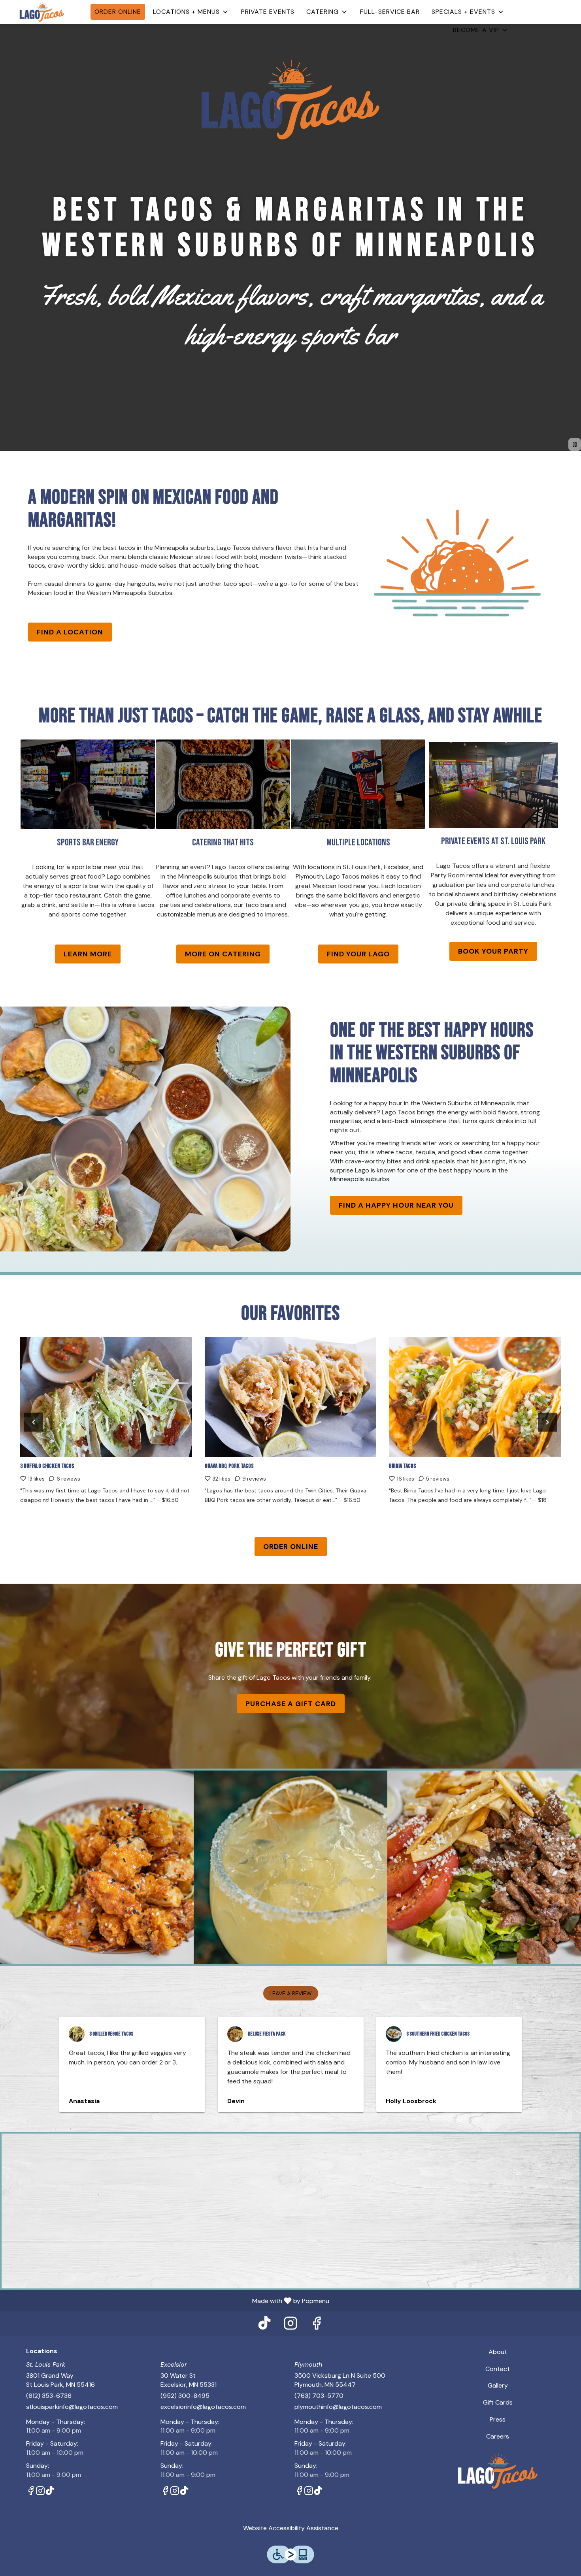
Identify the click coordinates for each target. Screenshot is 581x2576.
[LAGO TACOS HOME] (42, 20)
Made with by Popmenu (168, 2316)
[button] (191, 20)
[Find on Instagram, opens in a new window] (290, 2341)
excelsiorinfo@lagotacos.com (203, 2423)
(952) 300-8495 (185, 2411)
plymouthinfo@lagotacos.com (338, 2423)
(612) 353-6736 (49, 2411)
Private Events (268, 20)
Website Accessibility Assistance (291, 2544)
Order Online (118, 20)
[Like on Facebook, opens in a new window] (317, 2341)
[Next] (547, 1438)
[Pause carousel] (575, 460)
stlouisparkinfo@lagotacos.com (72, 2423)
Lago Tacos (498, 2487)
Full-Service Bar (390, 20)
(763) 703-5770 (319, 2411)
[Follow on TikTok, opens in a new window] (264, 2341)
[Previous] (34, 1438)
